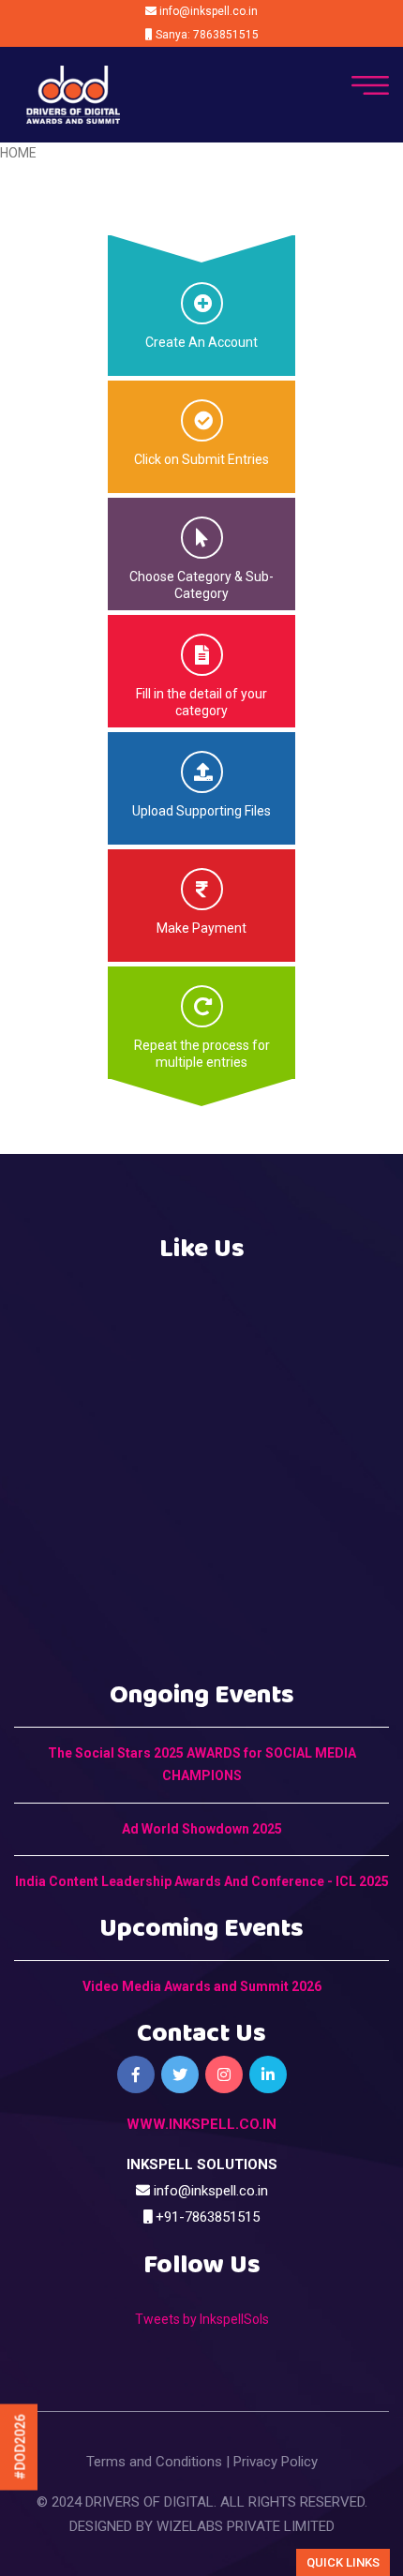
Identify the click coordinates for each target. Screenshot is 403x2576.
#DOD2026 (21, 2448)
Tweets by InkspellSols (202, 2319)
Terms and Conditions (154, 2462)
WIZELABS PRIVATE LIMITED (246, 2526)
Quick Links (343, 2562)
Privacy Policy (276, 2462)
